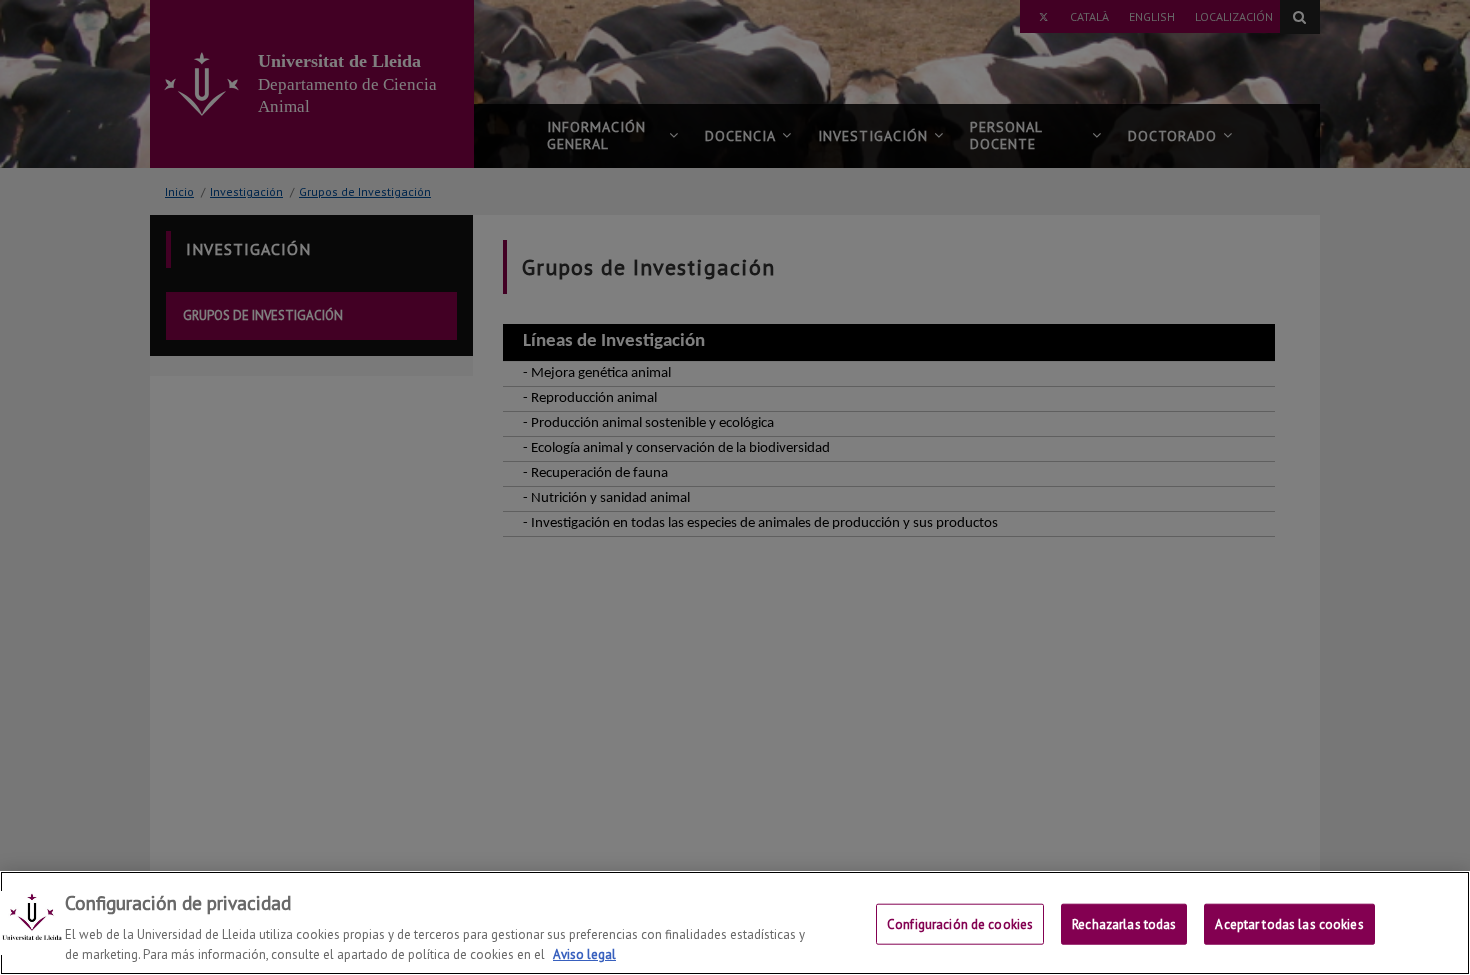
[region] (735, 923)
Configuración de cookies (960, 924)
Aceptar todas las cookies (1289, 924)
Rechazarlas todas (1124, 924)
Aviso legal (584, 954)
